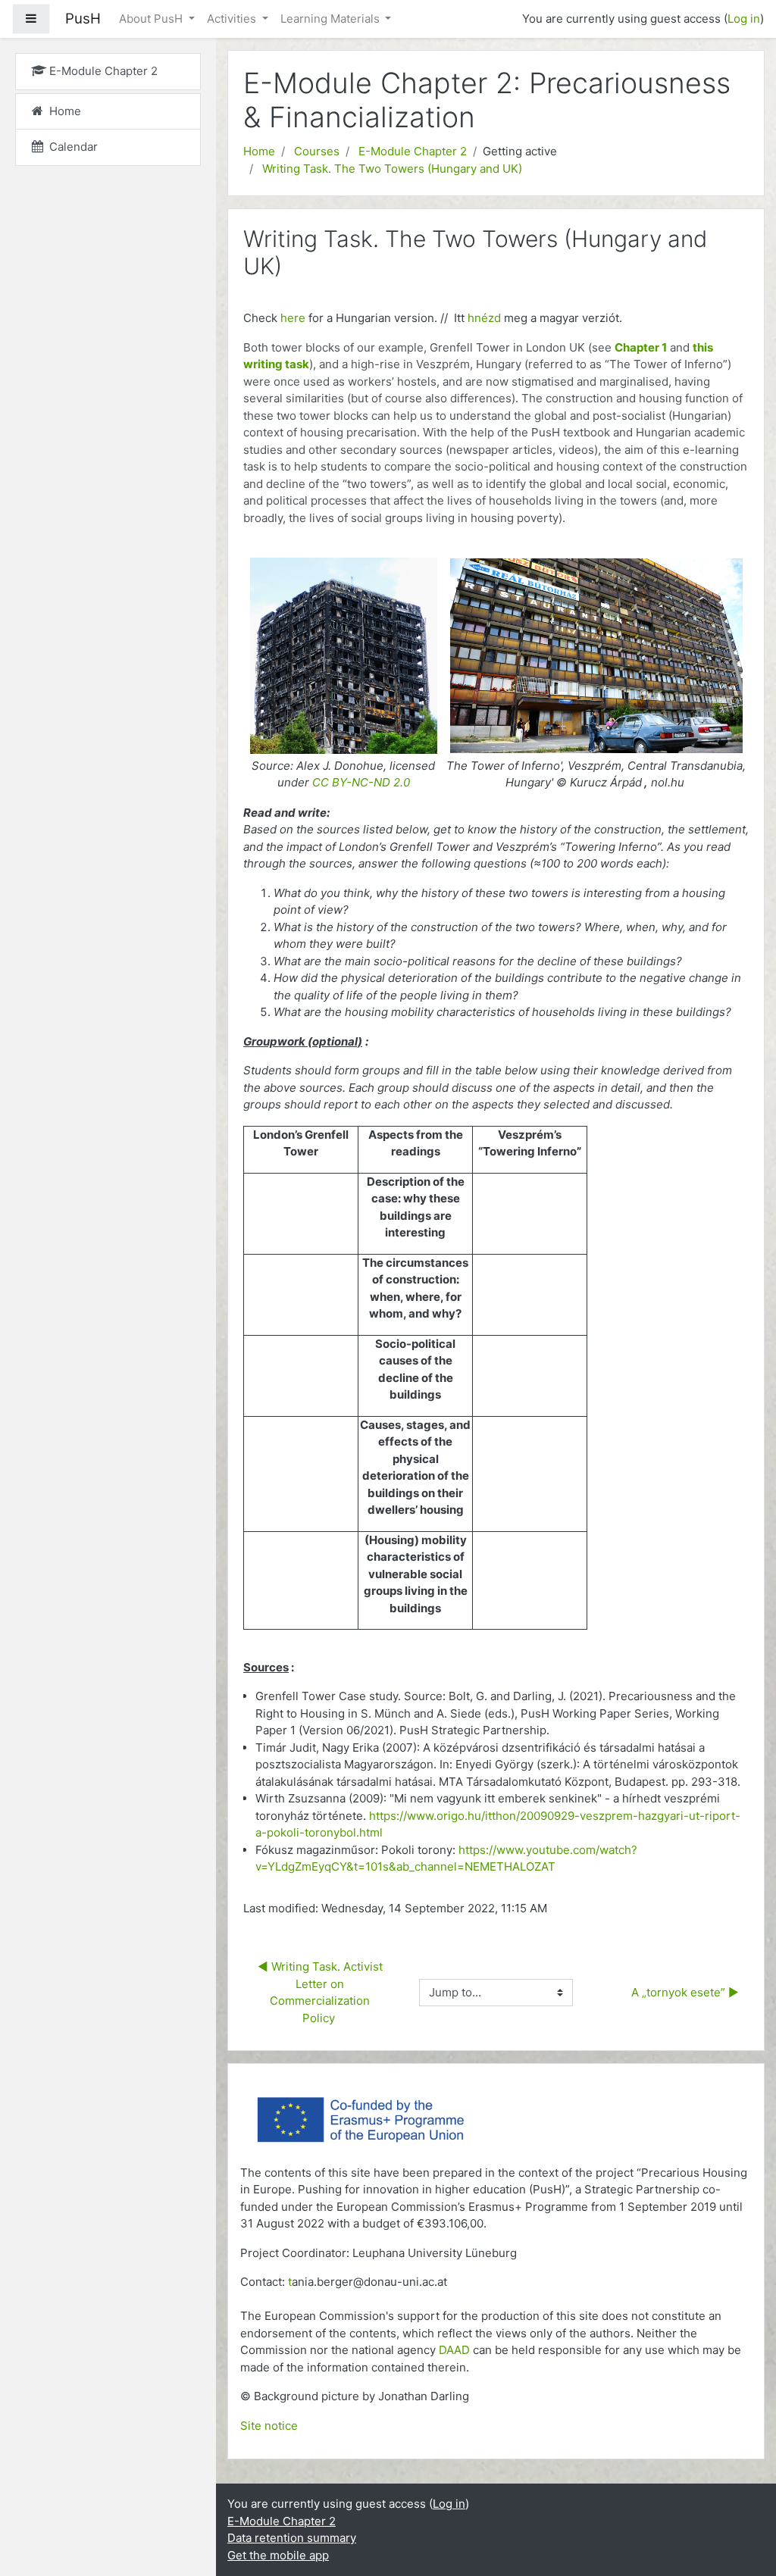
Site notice (269, 2426)
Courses (317, 151)
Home (259, 151)
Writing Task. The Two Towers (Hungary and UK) (392, 169)
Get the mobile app (278, 2555)
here (293, 318)
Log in (744, 19)
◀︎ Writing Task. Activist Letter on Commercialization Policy (322, 1992)
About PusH (152, 19)
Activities (233, 19)
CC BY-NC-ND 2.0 (361, 782)
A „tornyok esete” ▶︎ (684, 1992)
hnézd (486, 318)
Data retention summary (292, 2538)
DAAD (454, 2350)
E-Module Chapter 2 (413, 151)
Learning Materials (332, 19)
